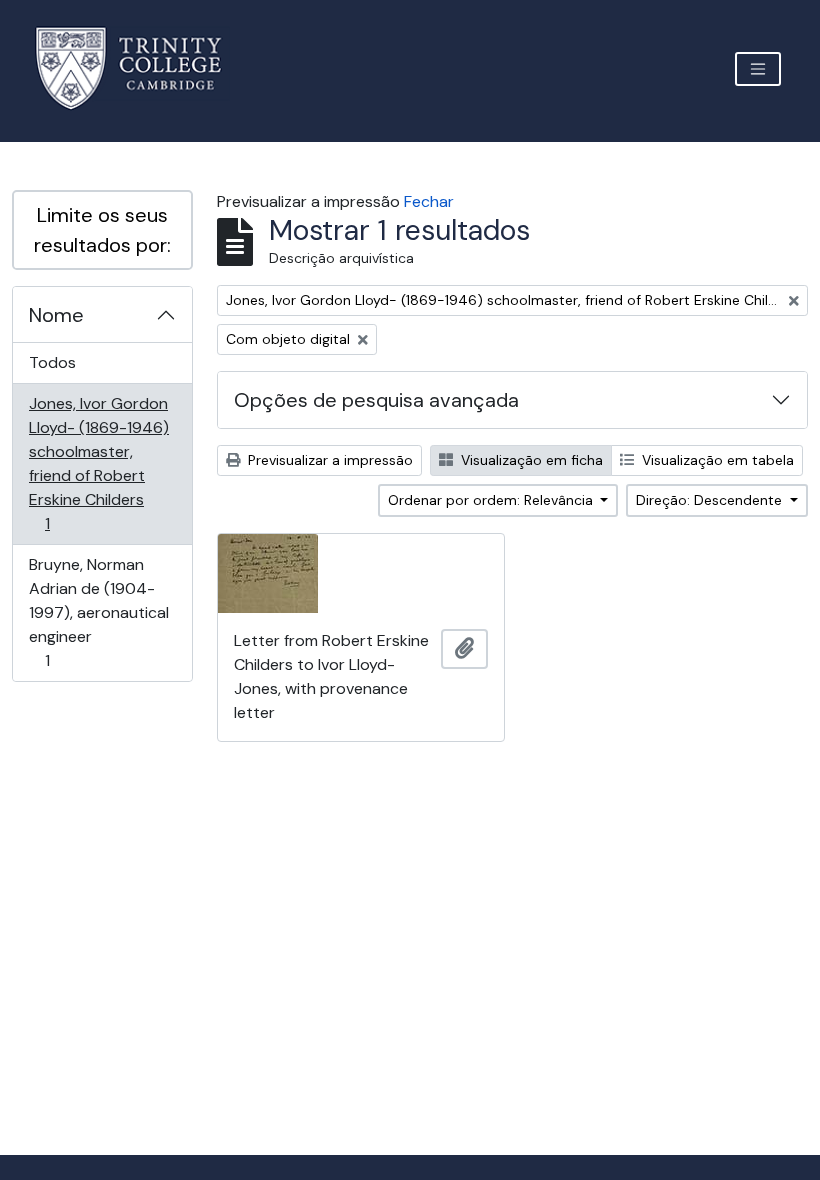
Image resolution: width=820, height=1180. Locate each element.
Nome (56, 315)
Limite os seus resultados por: (102, 230)
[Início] (140, 68)
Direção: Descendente (711, 500)
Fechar (429, 201)
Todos (52, 362)
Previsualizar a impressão (328, 460)
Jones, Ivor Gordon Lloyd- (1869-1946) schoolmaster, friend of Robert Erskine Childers (98, 463)
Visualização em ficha (530, 460)
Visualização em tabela (716, 460)
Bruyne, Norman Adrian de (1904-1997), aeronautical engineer (98, 612)
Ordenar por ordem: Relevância (492, 500)
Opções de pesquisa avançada (376, 400)
